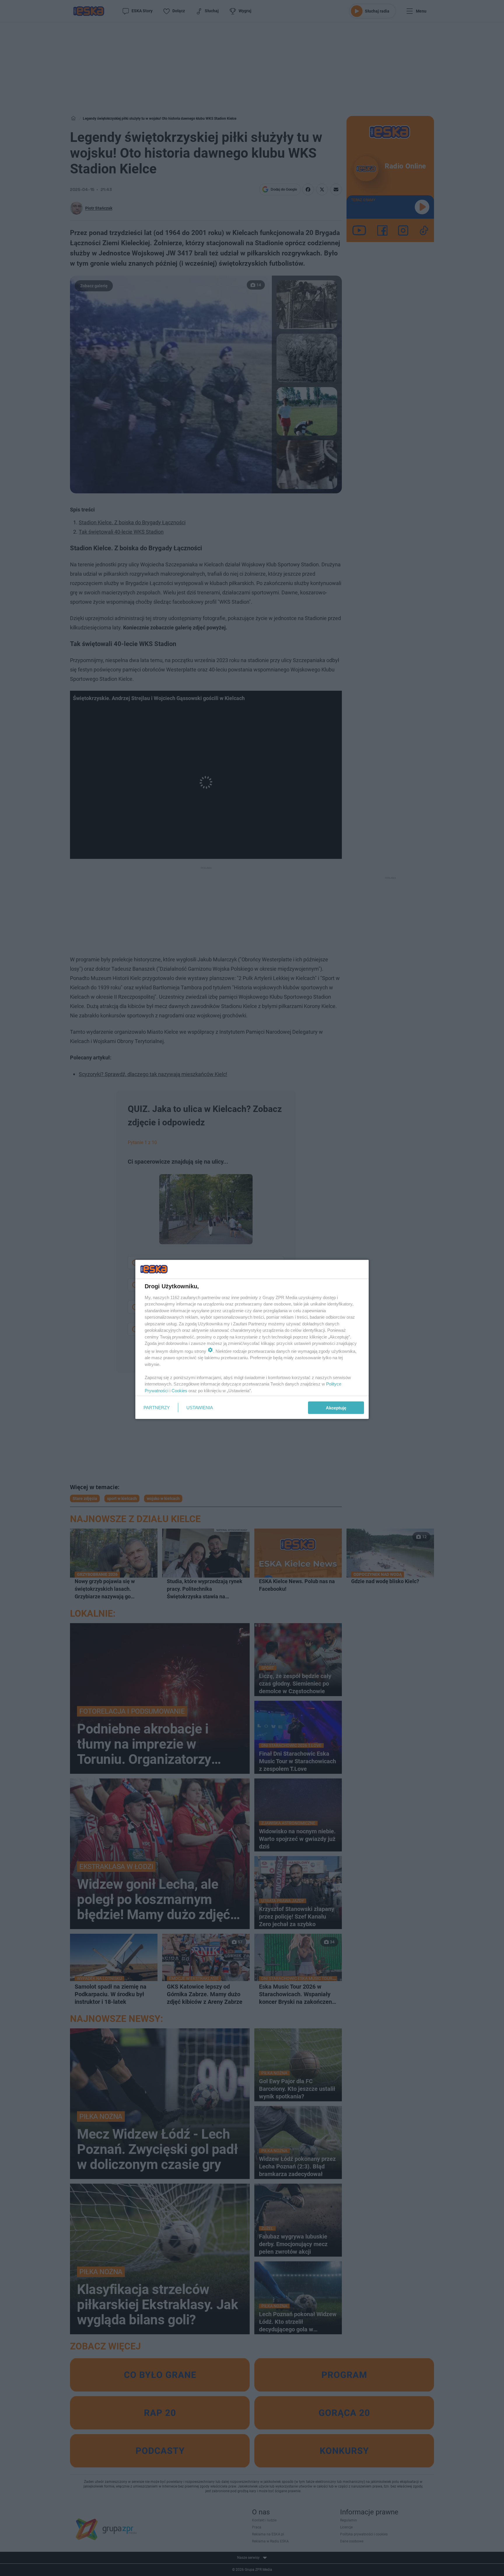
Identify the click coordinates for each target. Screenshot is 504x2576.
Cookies (179, 1390)
